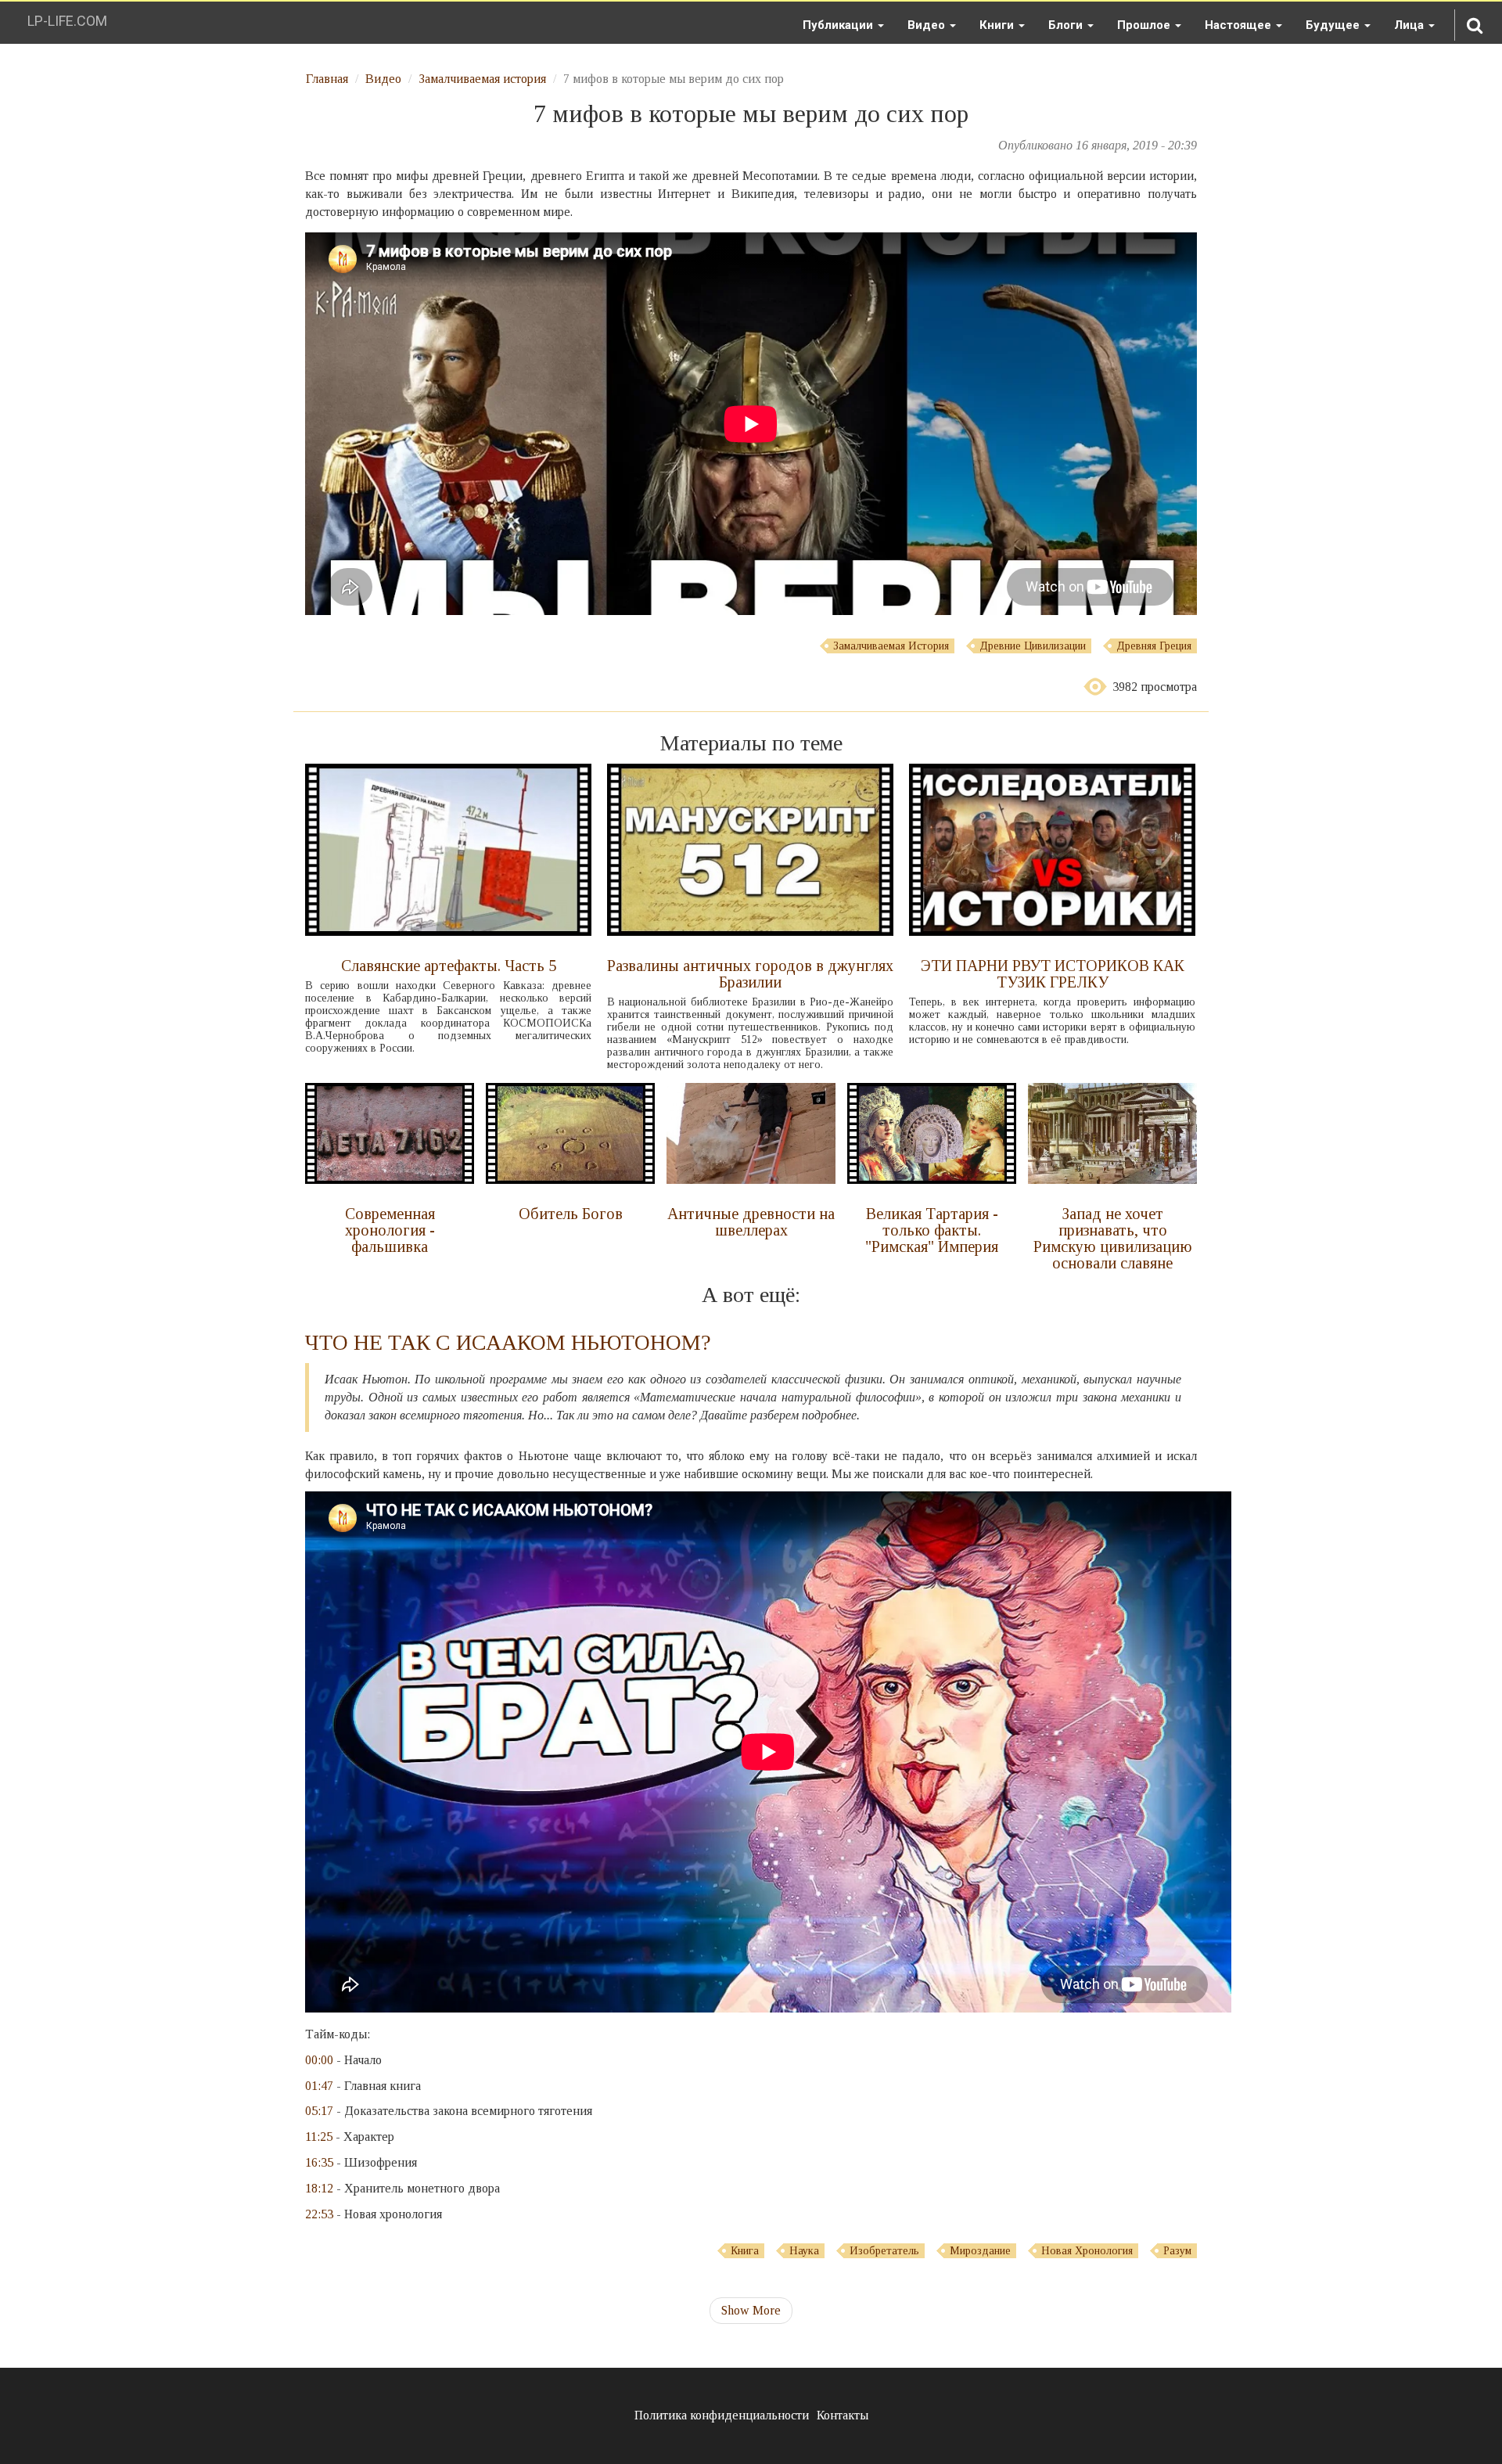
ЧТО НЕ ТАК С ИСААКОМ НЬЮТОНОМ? (508, 1342)
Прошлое (1145, 25)
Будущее (1334, 25)
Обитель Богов (571, 1214)
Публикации (839, 25)
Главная (327, 79)
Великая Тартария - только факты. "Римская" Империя (932, 1230)
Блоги (1067, 25)
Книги (998, 25)
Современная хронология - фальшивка (390, 1230)
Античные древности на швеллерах (751, 1222)
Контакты (843, 2415)
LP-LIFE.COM (67, 21)
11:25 (319, 2137)
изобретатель (884, 2251)
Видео (928, 25)
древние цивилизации (1033, 646)
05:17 (319, 2111)
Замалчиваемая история (482, 79)
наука (804, 2251)
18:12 (319, 2188)
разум (1177, 2251)
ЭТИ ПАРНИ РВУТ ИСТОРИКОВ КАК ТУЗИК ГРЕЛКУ (1053, 974)
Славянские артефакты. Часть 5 (449, 966)
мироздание (980, 2251)
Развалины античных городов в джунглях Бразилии (750, 974)
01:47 (319, 2086)
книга (745, 2251)
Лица (1410, 25)
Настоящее (1240, 25)
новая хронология (1087, 2251)
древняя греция (1154, 646)
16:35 (319, 2162)
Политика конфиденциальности (722, 2415)
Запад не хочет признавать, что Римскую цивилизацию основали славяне (1113, 1238)
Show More (751, 2310)
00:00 (319, 2060)
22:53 (319, 2214)
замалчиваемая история (891, 646)
